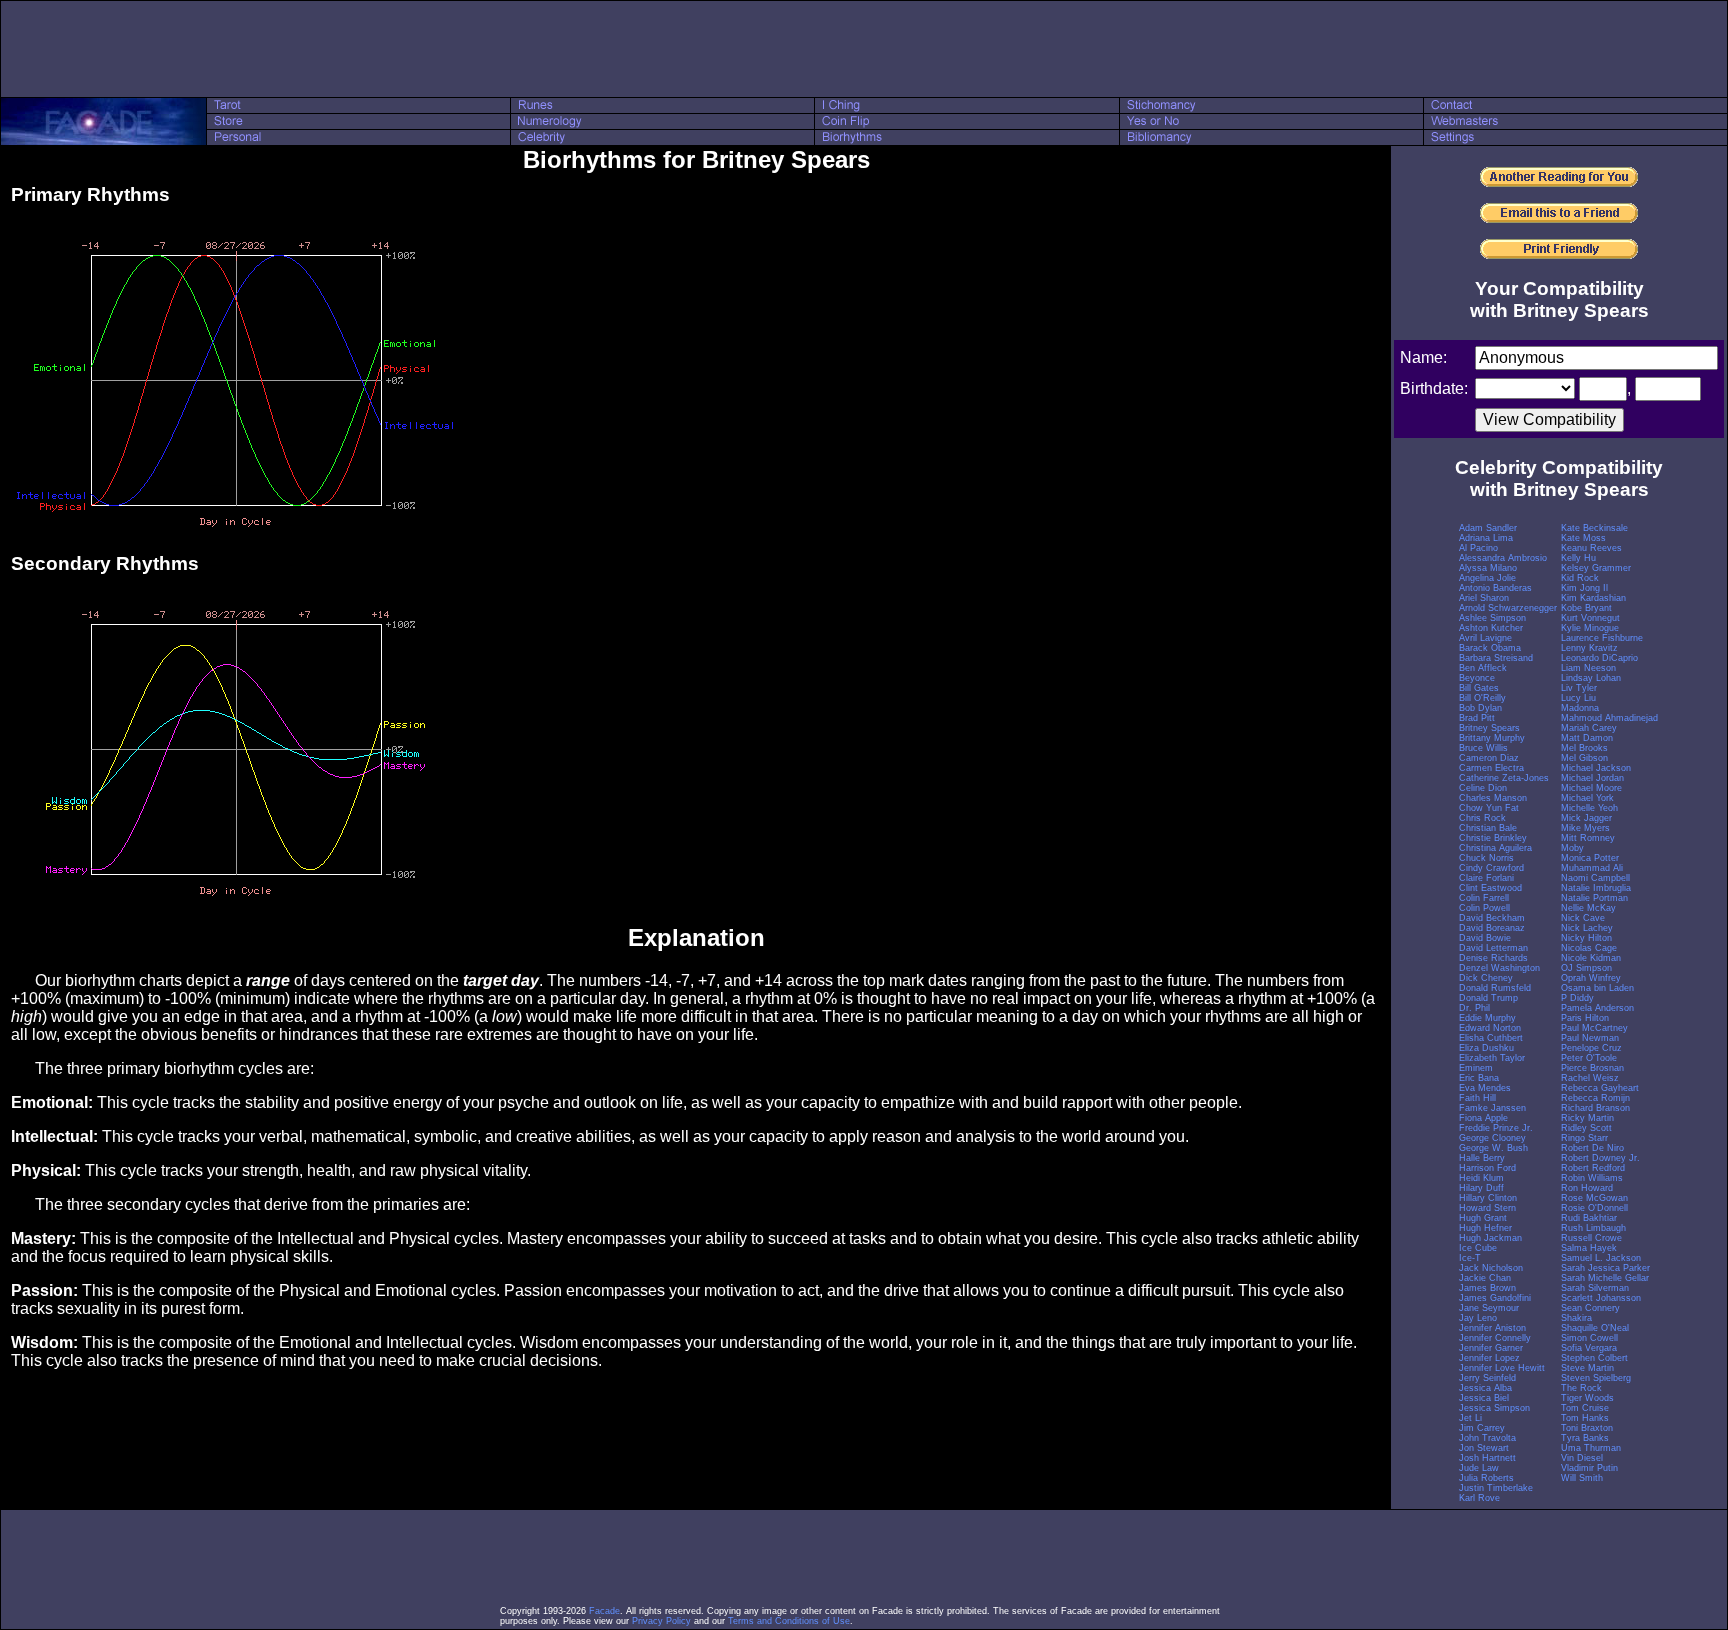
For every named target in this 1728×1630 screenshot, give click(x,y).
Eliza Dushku (1486, 1048)
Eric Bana (1479, 1078)
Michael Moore (1591, 788)
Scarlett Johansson (1601, 1298)
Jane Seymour (1489, 1308)
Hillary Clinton (1488, 1198)
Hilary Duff (1481, 1188)
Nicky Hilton (1586, 938)
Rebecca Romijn (1595, 1098)
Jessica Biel (1484, 1398)
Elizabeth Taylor (1492, 1058)
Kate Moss (1583, 538)
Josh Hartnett (1487, 1458)
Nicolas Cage (1589, 948)
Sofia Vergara (1589, 1348)
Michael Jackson (1596, 768)
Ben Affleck (1483, 668)
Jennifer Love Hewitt (1502, 1368)
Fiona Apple (1483, 1118)
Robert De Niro (1592, 1148)
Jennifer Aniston (1492, 1328)
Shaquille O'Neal (1595, 1328)
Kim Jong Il (1584, 588)
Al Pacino (1478, 548)
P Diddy (1577, 998)
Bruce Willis (1483, 748)
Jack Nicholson (1491, 1268)
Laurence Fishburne (1602, 638)
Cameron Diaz (1489, 758)
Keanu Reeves (1591, 548)
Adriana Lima (1486, 538)
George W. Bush (1493, 1148)
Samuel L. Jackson (1601, 1258)
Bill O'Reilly (1482, 698)
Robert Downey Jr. (1600, 1158)
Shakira (1576, 1318)
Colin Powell (1484, 908)
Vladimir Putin (1589, 1468)
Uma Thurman (1591, 1448)
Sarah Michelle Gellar (1605, 1278)
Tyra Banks (1585, 1438)
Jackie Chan (1485, 1278)
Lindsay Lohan (1591, 678)
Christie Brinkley (1493, 838)
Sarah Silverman (1595, 1288)
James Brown (1487, 1288)
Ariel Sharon (1484, 598)
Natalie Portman (1594, 898)
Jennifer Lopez (1489, 1358)
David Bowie (1485, 938)
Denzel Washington (1499, 968)
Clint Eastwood (1490, 888)
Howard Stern (1487, 1208)
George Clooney (1492, 1138)
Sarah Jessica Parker (1605, 1268)
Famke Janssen (1492, 1108)
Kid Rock (1580, 578)
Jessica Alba (1485, 1388)
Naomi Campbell (1595, 878)
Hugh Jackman (1490, 1238)
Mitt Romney (1588, 838)
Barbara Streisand (1496, 658)
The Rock (1581, 1388)
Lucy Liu (1578, 698)
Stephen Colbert (1594, 1358)
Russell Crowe (1591, 1238)
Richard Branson (1595, 1108)
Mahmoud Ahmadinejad (1609, 718)
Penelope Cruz (1591, 1048)
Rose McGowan (1594, 1198)
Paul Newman (1590, 1038)
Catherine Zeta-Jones (1504, 778)
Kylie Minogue (1590, 628)
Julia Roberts (1486, 1478)
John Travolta (1487, 1438)
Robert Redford (1593, 1168)
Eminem (1476, 1068)
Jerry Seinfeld (1487, 1378)
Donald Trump (1488, 998)
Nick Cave (1583, 918)
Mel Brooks (1584, 748)
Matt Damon (1587, 738)
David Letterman (1493, 948)
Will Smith (1582, 1478)
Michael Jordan (1592, 778)
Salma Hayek (1589, 1248)
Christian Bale (1488, 828)
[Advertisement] (864, 49)
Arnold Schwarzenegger (1508, 608)
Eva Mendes (1485, 1088)
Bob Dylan (1480, 708)
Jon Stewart (1484, 1448)
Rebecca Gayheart (1600, 1088)
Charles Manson (1493, 798)
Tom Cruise (1585, 1408)
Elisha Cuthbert (1491, 1038)
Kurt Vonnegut (1590, 618)
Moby (1572, 848)
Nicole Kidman (1591, 958)
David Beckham (1492, 918)
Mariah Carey (1589, 728)
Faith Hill (1477, 1098)
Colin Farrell (1484, 898)
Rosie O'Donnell (1594, 1208)
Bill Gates (1479, 688)
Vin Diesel (1582, 1458)
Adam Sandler (1488, 528)
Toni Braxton (1587, 1428)
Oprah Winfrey (1591, 978)
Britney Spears (1489, 728)
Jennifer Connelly (1495, 1338)
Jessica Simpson (1494, 1408)
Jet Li (1470, 1418)
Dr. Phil (1474, 1008)
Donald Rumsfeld (1495, 988)
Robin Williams (1592, 1178)
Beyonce (1477, 678)
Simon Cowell (1589, 1338)
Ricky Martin (1587, 1118)
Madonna (1580, 708)
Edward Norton (1490, 1028)
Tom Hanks (1585, 1418)
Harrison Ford (1487, 1168)
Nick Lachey (1587, 928)
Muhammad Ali (1592, 868)
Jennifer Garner (1491, 1348)
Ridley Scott (1586, 1128)
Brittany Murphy (1492, 738)
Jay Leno (1478, 1318)
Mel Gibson (1584, 758)
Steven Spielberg (1596, 1378)
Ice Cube (1478, 1248)
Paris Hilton (1585, 1018)
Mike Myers (1585, 828)
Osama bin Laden (1597, 988)
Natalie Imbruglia (1596, 888)
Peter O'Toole (1589, 1058)
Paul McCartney (1594, 1028)
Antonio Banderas (1495, 588)
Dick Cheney (1486, 978)
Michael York (1587, 798)
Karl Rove (1479, 1498)
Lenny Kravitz (1589, 648)
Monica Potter (1590, 858)
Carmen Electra (1491, 768)
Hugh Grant (1483, 1218)
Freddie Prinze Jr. (1496, 1128)
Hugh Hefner (1485, 1228)
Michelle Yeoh (1589, 808)
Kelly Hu (1578, 558)
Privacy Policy (661, 1621)
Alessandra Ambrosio (1503, 558)
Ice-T (1470, 1258)
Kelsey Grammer (1596, 568)
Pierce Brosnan (1592, 1068)
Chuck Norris (1486, 858)
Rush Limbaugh (1593, 1228)
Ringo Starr (1584, 1138)
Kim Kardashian (1593, 598)
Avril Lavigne (1485, 638)
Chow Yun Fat (1489, 808)
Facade (604, 1611)
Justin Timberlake (1496, 1488)
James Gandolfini (1495, 1298)
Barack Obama (1490, 648)
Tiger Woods (1587, 1398)
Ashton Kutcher (1491, 628)
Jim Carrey (1482, 1428)
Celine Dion (1483, 788)
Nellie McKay (1588, 908)
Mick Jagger (1586, 818)
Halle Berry (1482, 1158)
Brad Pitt (1477, 718)
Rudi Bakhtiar (1589, 1218)
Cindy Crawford (1491, 868)
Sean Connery (1590, 1308)
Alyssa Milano (1488, 568)
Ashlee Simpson (1492, 618)
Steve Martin (1587, 1368)
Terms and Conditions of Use (789, 1621)
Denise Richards (1493, 958)
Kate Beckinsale (1594, 528)
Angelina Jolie (1487, 578)
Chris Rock (1482, 818)
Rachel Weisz (1590, 1078)
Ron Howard (1587, 1188)
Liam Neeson (1588, 668)
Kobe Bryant (1586, 608)
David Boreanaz (1492, 928)
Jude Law (1479, 1468)
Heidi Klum (1481, 1178)
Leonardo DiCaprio (1599, 658)
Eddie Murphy (1487, 1018)
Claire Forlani (1486, 878)
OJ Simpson (1586, 968)
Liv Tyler (1579, 688)
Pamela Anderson (1597, 1008)
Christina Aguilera (1495, 848)
